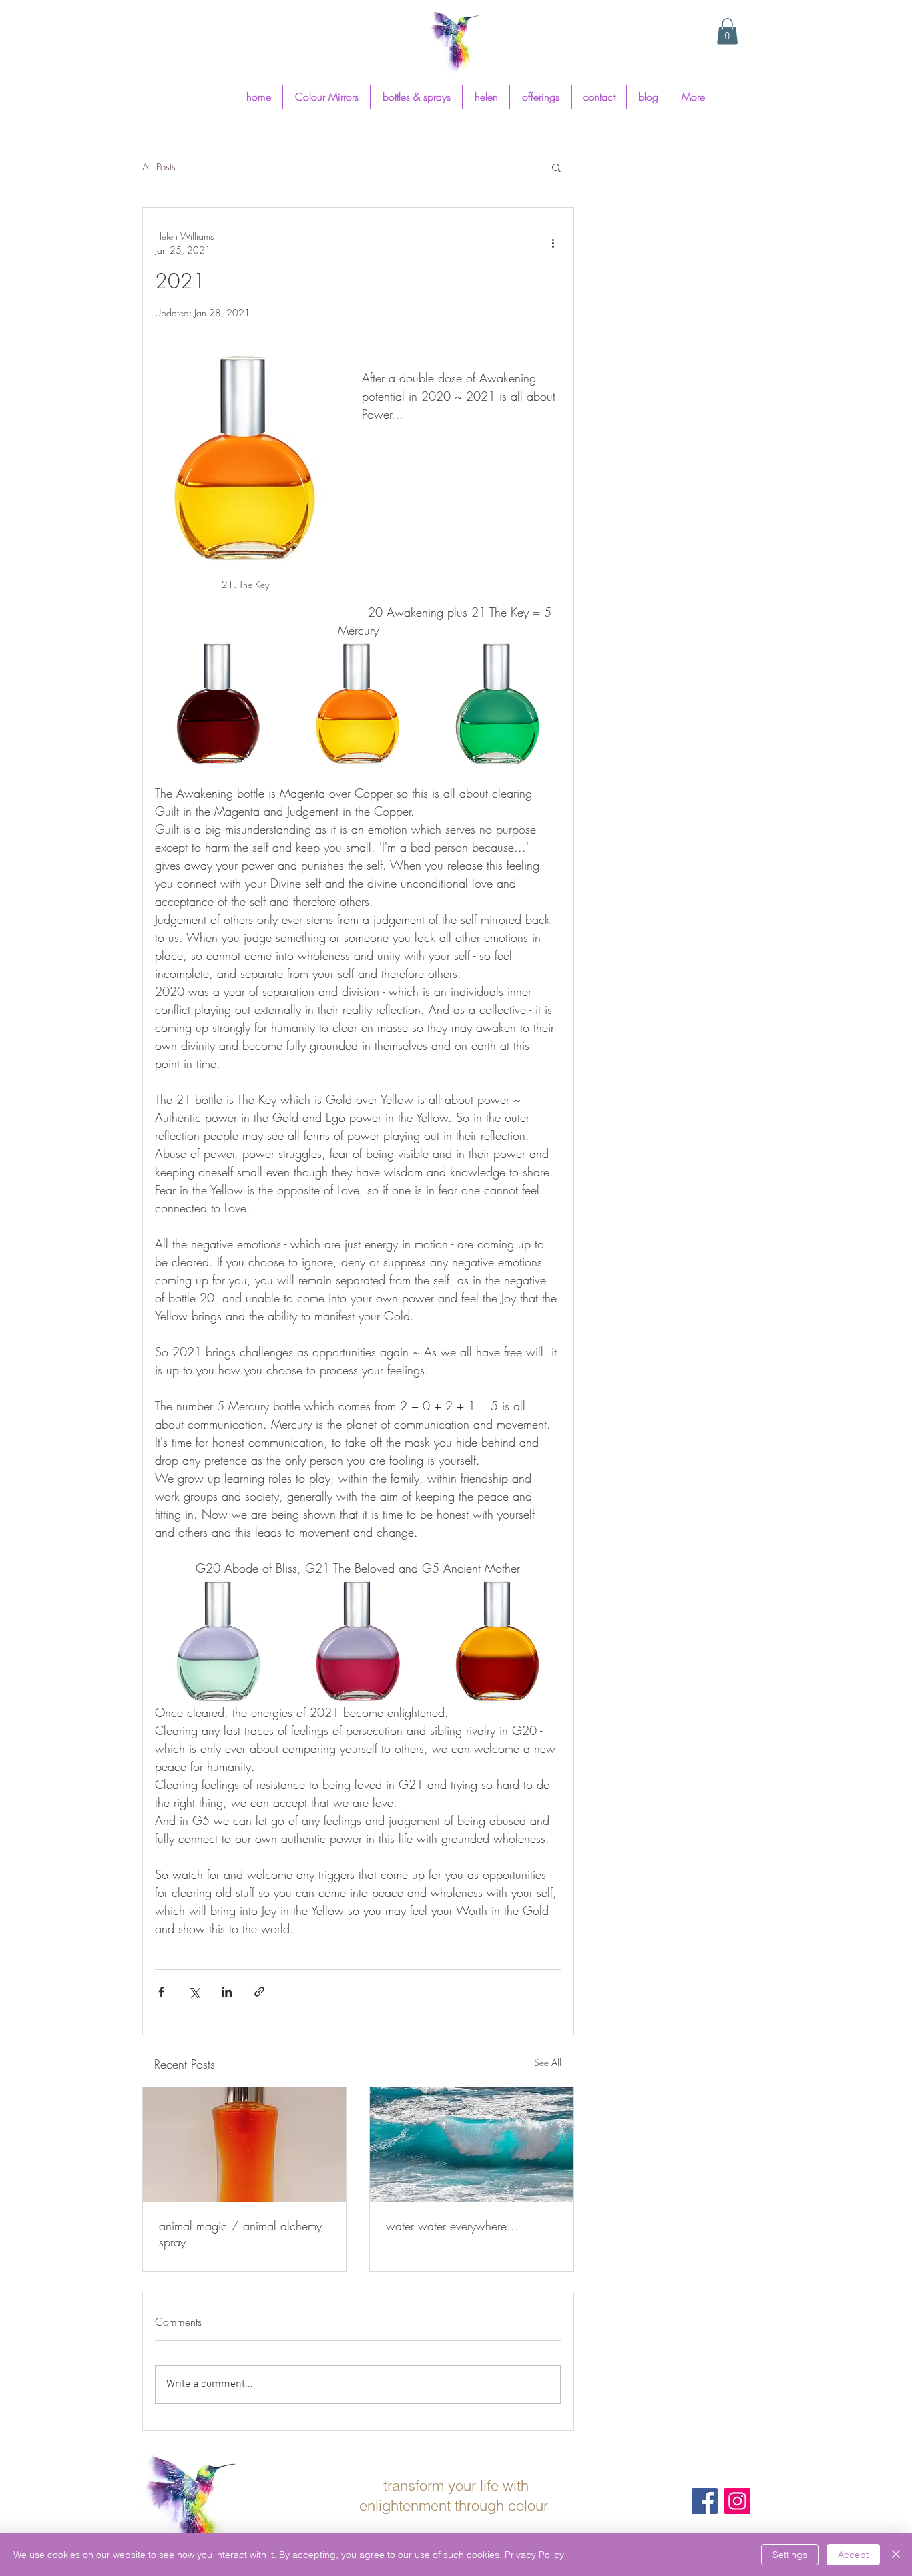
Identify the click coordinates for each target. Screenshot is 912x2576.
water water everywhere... (452, 2226)
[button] (727, 31)
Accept (853, 2555)
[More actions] (553, 243)
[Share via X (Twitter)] (194, 1992)
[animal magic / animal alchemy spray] (244, 2144)
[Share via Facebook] (161, 1992)
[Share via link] (259, 1992)
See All (548, 2062)
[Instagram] (737, 2501)
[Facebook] (705, 2501)
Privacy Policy (534, 2555)
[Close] (896, 2555)
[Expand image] (218, 703)
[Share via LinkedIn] (227, 1992)
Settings (790, 2555)
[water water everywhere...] (471, 2144)
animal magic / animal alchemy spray (240, 2234)
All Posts (159, 167)
